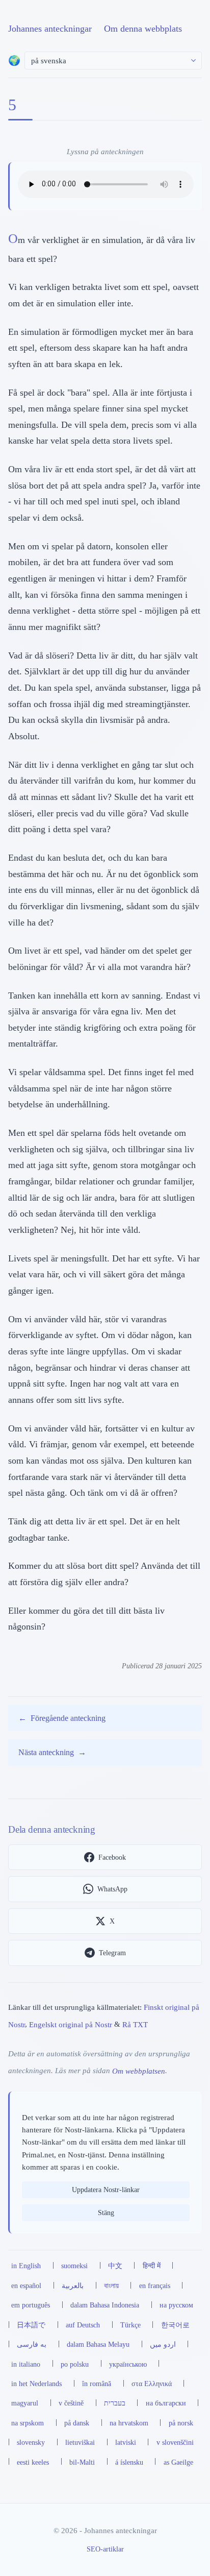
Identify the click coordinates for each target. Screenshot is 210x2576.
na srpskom (28, 2423)
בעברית (115, 2403)
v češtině (71, 2403)
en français (155, 2286)
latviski (126, 2442)
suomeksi (74, 2266)
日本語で (31, 2325)
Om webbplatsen (139, 2070)
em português (31, 2305)
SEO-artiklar (105, 2549)
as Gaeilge (178, 2462)
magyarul (25, 2403)
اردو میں (163, 2344)
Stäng (106, 2213)
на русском (176, 2305)
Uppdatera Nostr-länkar (106, 2190)
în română (97, 2384)
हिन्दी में (152, 2266)
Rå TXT (135, 2024)
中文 (115, 2266)
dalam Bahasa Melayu (98, 2344)
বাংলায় (111, 2286)
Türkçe (130, 2325)
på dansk (77, 2423)
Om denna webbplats (143, 29)
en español (26, 2286)
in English (26, 2266)
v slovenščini (175, 2442)
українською (128, 2364)
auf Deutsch (83, 2325)
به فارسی (32, 2344)
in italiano (26, 2364)
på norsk (181, 2423)
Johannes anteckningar (50, 29)
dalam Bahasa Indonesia (105, 2305)
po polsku (75, 2364)
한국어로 (175, 2325)
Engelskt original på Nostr (71, 2024)
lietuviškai (80, 2442)
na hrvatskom (129, 2423)
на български (166, 2403)
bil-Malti (82, 2462)
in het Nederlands (36, 2384)
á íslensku (129, 2462)
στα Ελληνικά (152, 2384)
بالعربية (73, 2286)
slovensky (31, 2442)
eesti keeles (33, 2462)
